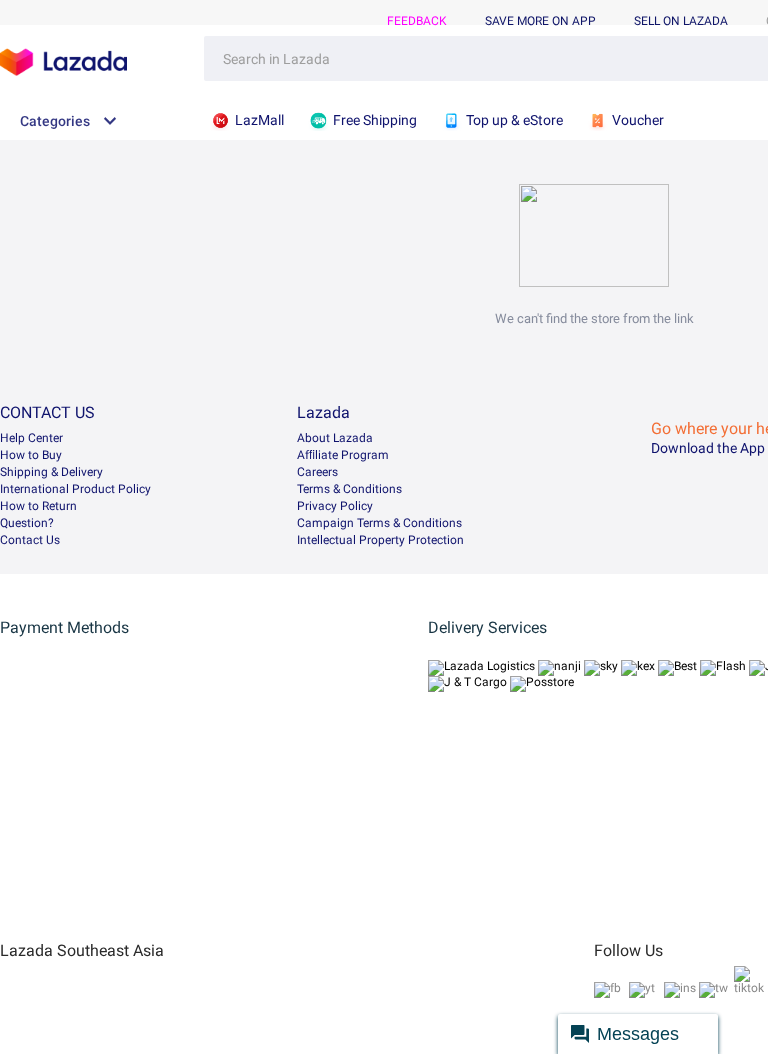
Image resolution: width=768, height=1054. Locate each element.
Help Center (31, 438)
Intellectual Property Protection (380, 540)
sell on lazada (681, 21)
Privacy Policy (335, 506)
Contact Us (30, 540)
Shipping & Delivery (51, 472)
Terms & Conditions (349, 489)
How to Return (38, 506)
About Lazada (335, 438)
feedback (417, 21)
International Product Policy (75, 489)
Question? (27, 523)
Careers (317, 472)
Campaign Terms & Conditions (379, 523)
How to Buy (31, 455)
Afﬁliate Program (343, 455)
